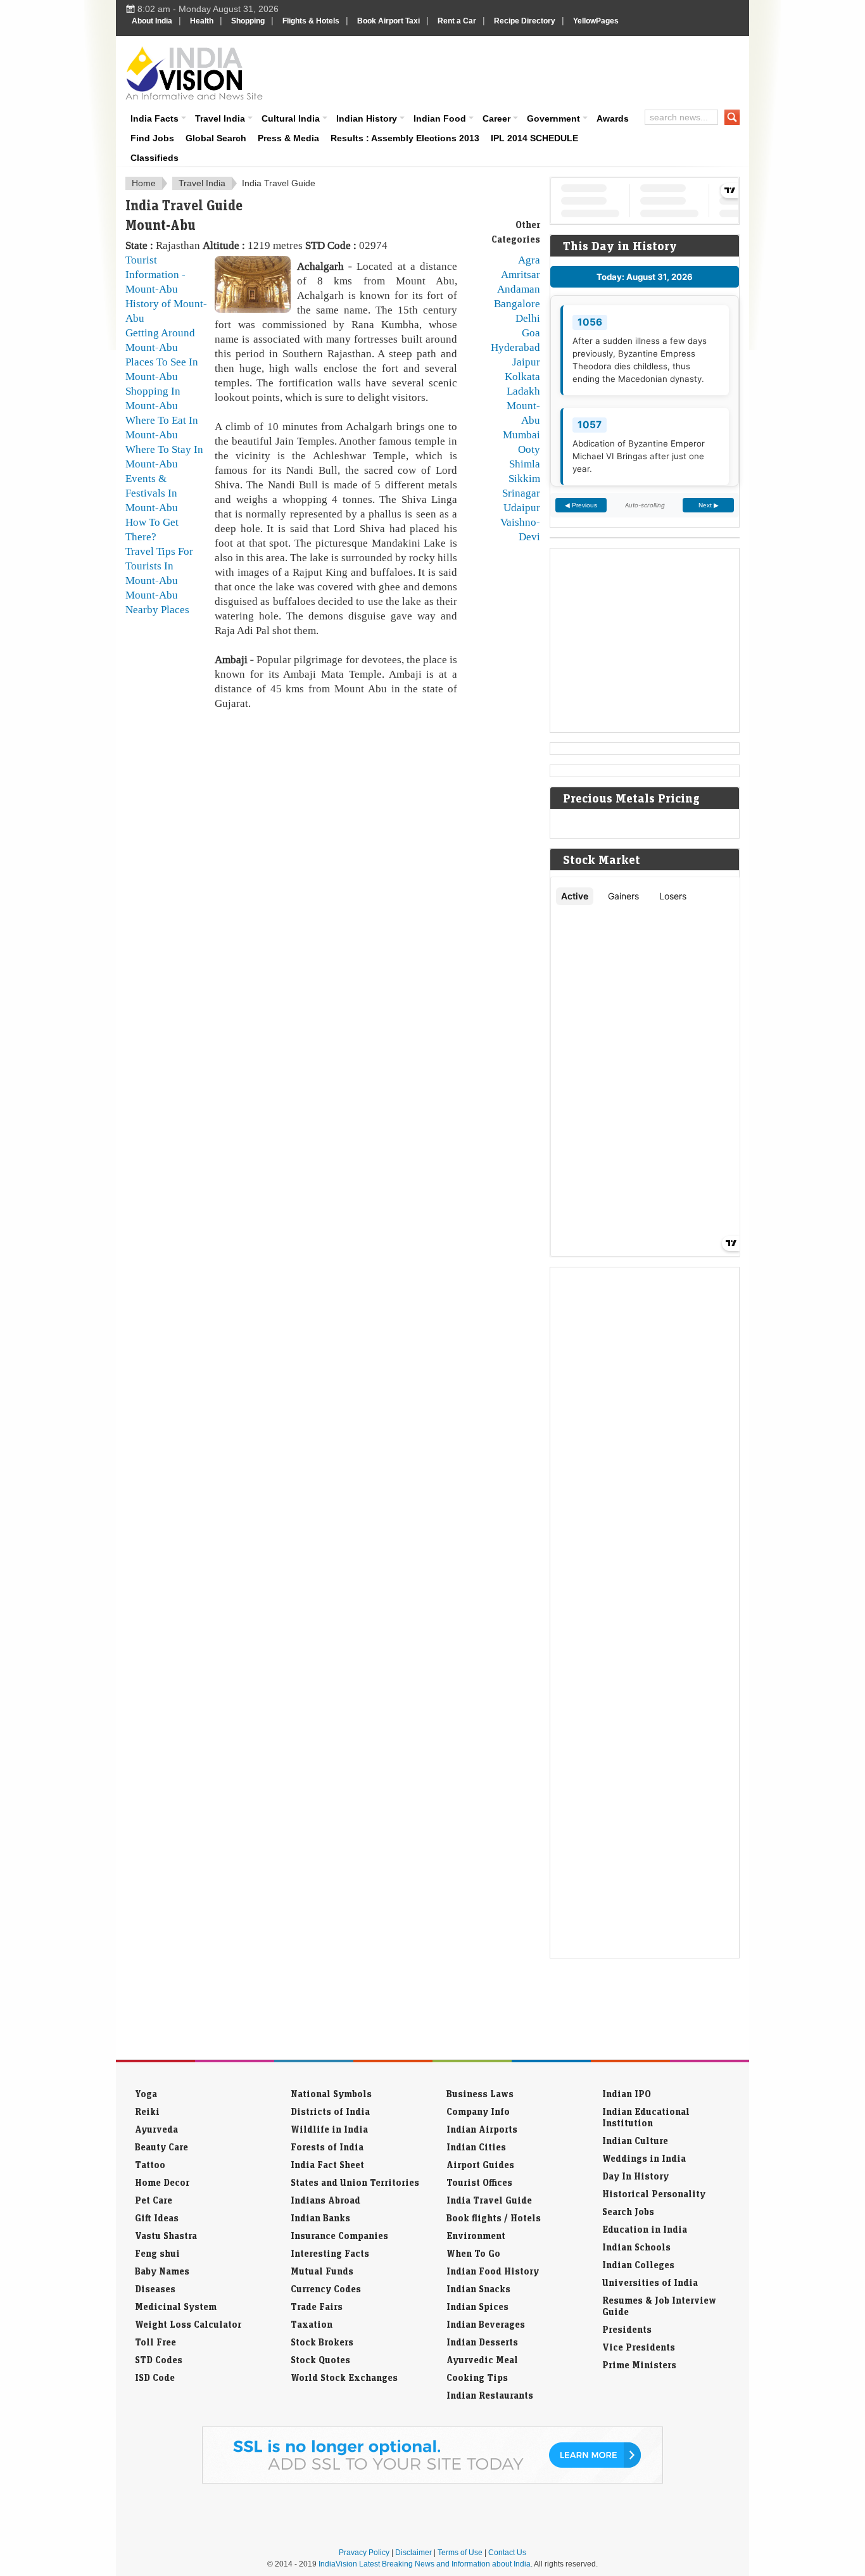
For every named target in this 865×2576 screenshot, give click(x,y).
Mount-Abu (523, 413)
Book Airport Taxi (388, 21)
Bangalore (517, 303)
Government (553, 118)
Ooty (529, 449)
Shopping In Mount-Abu (153, 398)
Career (496, 118)
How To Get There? (152, 529)
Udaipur (522, 507)
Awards (613, 118)
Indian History (367, 118)
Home (144, 183)
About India (152, 21)
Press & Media (288, 138)
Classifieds (155, 158)
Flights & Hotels (311, 21)
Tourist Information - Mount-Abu (155, 274)
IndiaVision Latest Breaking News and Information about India (425, 2564)
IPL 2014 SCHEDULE (534, 138)
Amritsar (521, 274)
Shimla (525, 464)
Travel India (220, 118)
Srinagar (521, 493)
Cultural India (291, 118)
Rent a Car (457, 21)
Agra (529, 260)
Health (202, 21)
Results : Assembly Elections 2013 (405, 138)
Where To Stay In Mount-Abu (164, 456)
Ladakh (523, 391)
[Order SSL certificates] (432, 2481)
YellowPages (596, 21)
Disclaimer (414, 2553)
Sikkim (524, 478)
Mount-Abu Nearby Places (157, 602)
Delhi (528, 318)
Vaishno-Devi (520, 529)
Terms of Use (460, 2553)
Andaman (519, 289)
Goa (531, 333)
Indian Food (440, 118)
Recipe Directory (525, 21)
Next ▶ (709, 505)
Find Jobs (152, 138)
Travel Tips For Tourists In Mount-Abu (159, 566)
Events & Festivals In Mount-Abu (152, 493)
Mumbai (521, 435)
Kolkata (522, 376)
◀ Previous (581, 505)
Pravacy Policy (364, 2553)
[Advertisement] (519, 71)
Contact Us (507, 2553)
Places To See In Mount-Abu (162, 369)
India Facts (155, 118)
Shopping (248, 21)
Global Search (216, 138)
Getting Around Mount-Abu (160, 340)
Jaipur (526, 362)
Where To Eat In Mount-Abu (162, 427)
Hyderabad (515, 347)
